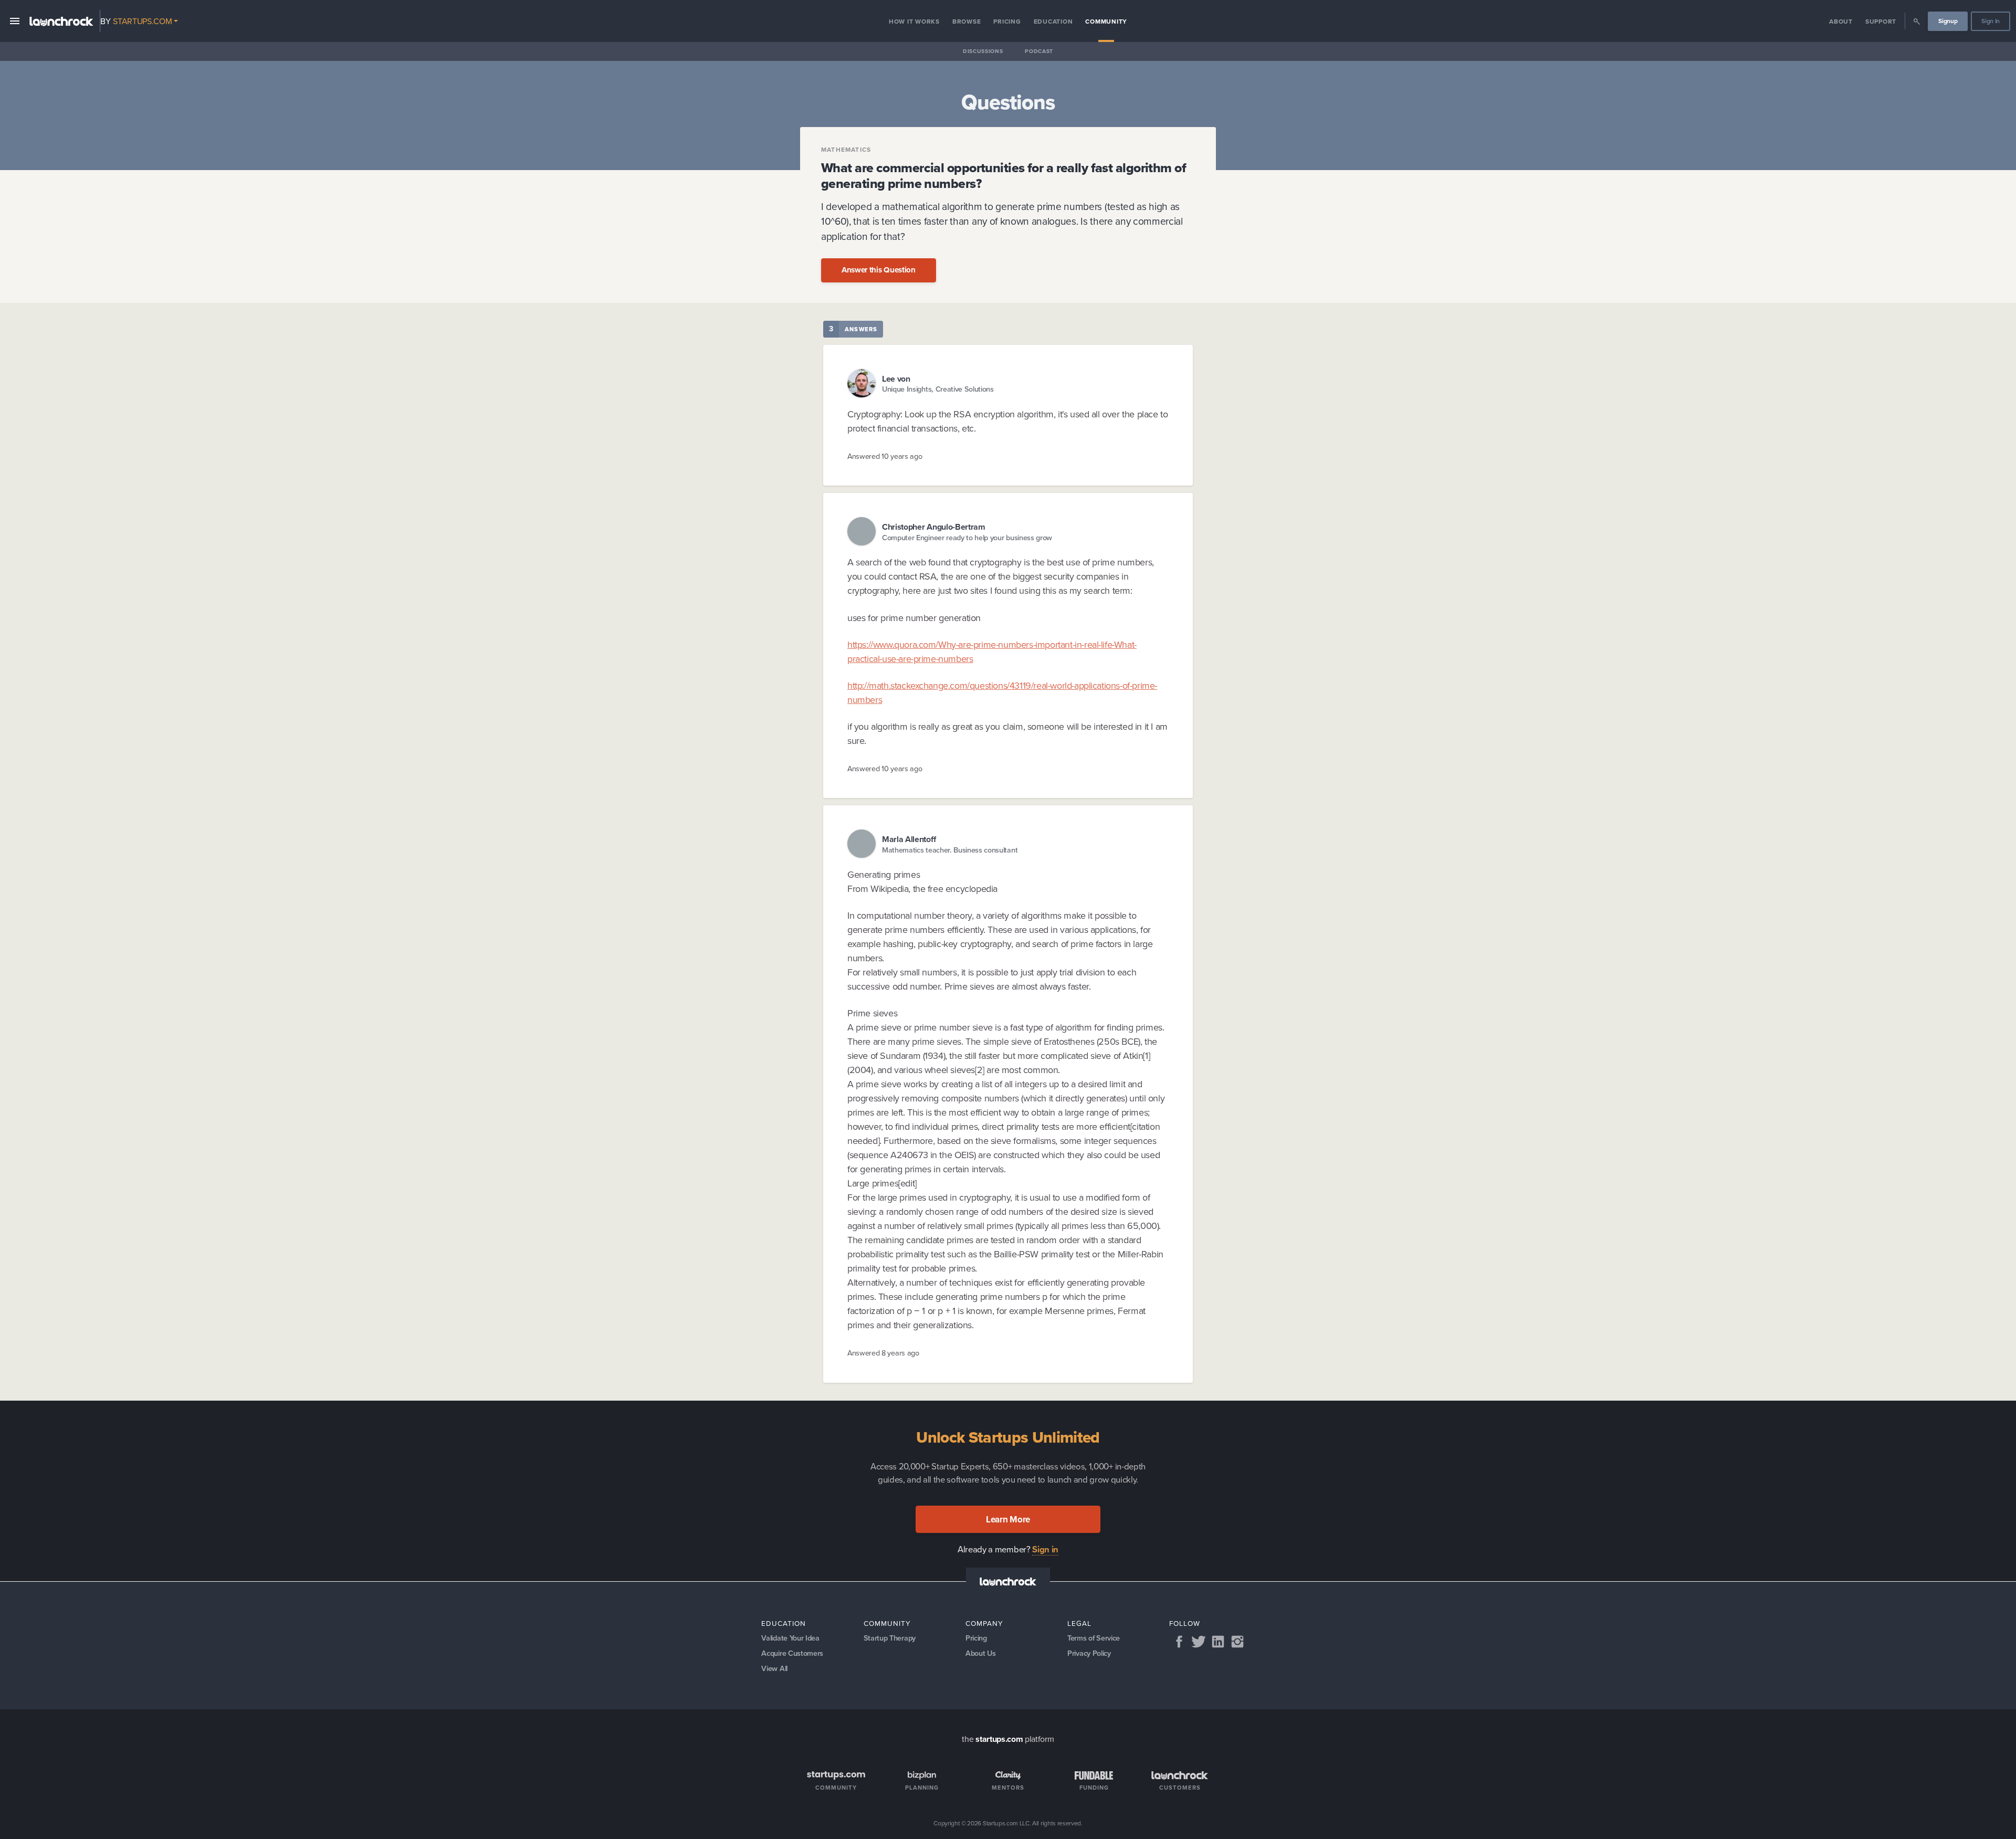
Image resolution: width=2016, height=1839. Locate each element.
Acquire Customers (792, 1653)
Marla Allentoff (909, 839)
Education (1053, 21)
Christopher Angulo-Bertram (934, 527)
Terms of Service (1094, 1638)
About (1841, 21)
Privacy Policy (1089, 1653)
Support (1881, 21)
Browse (967, 21)
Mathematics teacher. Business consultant (950, 850)
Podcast (1039, 51)
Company (984, 1623)
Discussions (983, 51)
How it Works (914, 21)
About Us (980, 1653)
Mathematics (846, 150)
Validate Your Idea (790, 1638)
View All (774, 1668)
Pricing (1007, 21)
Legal (1079, 1623)
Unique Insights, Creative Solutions (938, 389)
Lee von (896, 379)
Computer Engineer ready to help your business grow (967, 537)
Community (1106, 21)
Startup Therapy (890, 1638)
